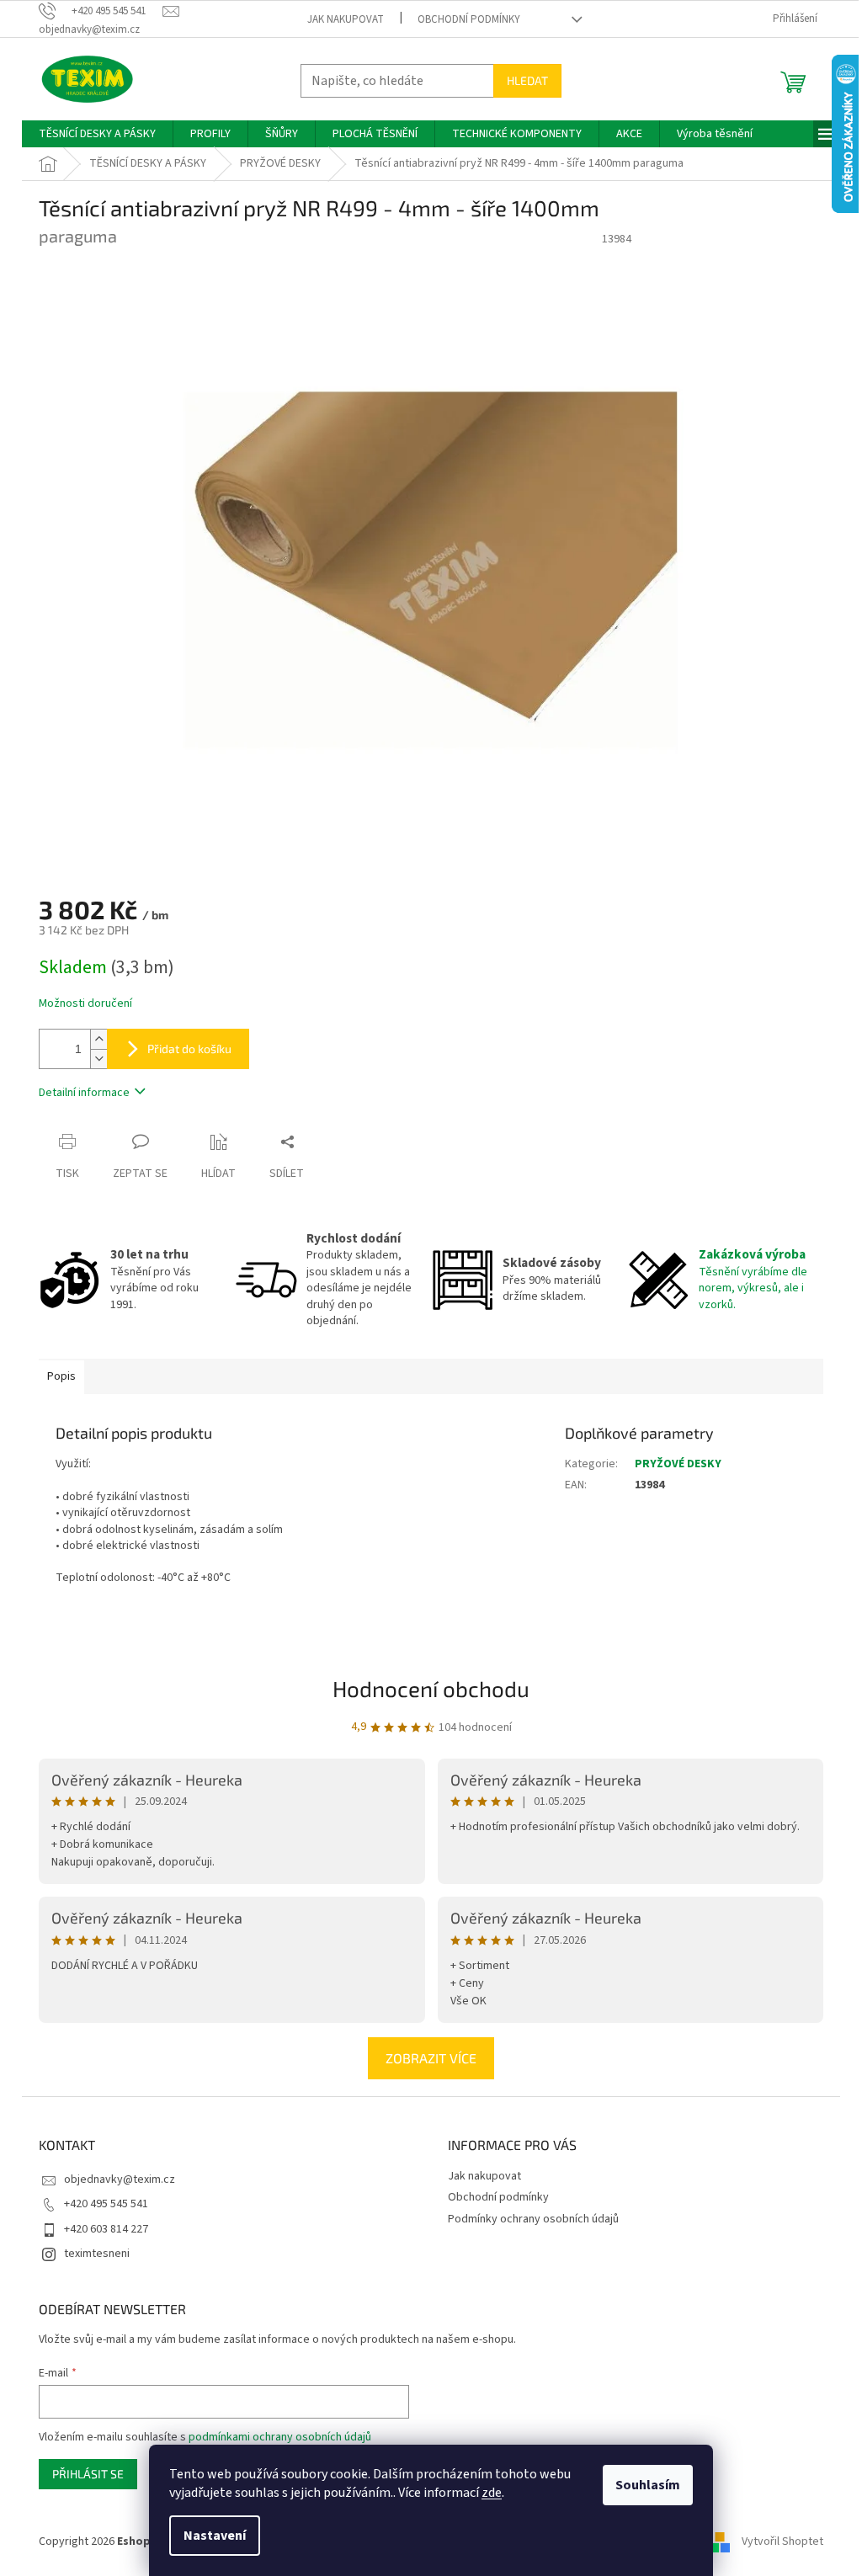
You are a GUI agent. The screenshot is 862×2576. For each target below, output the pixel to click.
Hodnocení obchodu (431, 1688)
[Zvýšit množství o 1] (98, 1039)
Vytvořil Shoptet (782, 2541)
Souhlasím (648, 2485)
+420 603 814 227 (106, 2229)
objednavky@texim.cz (120, 2179)
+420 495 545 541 (106, 2204)
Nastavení (215, 2536)
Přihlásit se (88, 2474)
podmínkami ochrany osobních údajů (280, 2437)
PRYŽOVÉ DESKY (678, 1464)
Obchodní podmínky (469, 19)
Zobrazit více (431, 2058)
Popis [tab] (61, 1376)
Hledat (527, 80)
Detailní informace (84, 1093)
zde (492, 2493)
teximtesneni (97, 2254)
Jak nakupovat (346, 19)
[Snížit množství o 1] (98, 1059)
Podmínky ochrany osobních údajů (533, 2219)
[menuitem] (97, 134)
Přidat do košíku (189, 1048)
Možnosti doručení (85, 1004)
